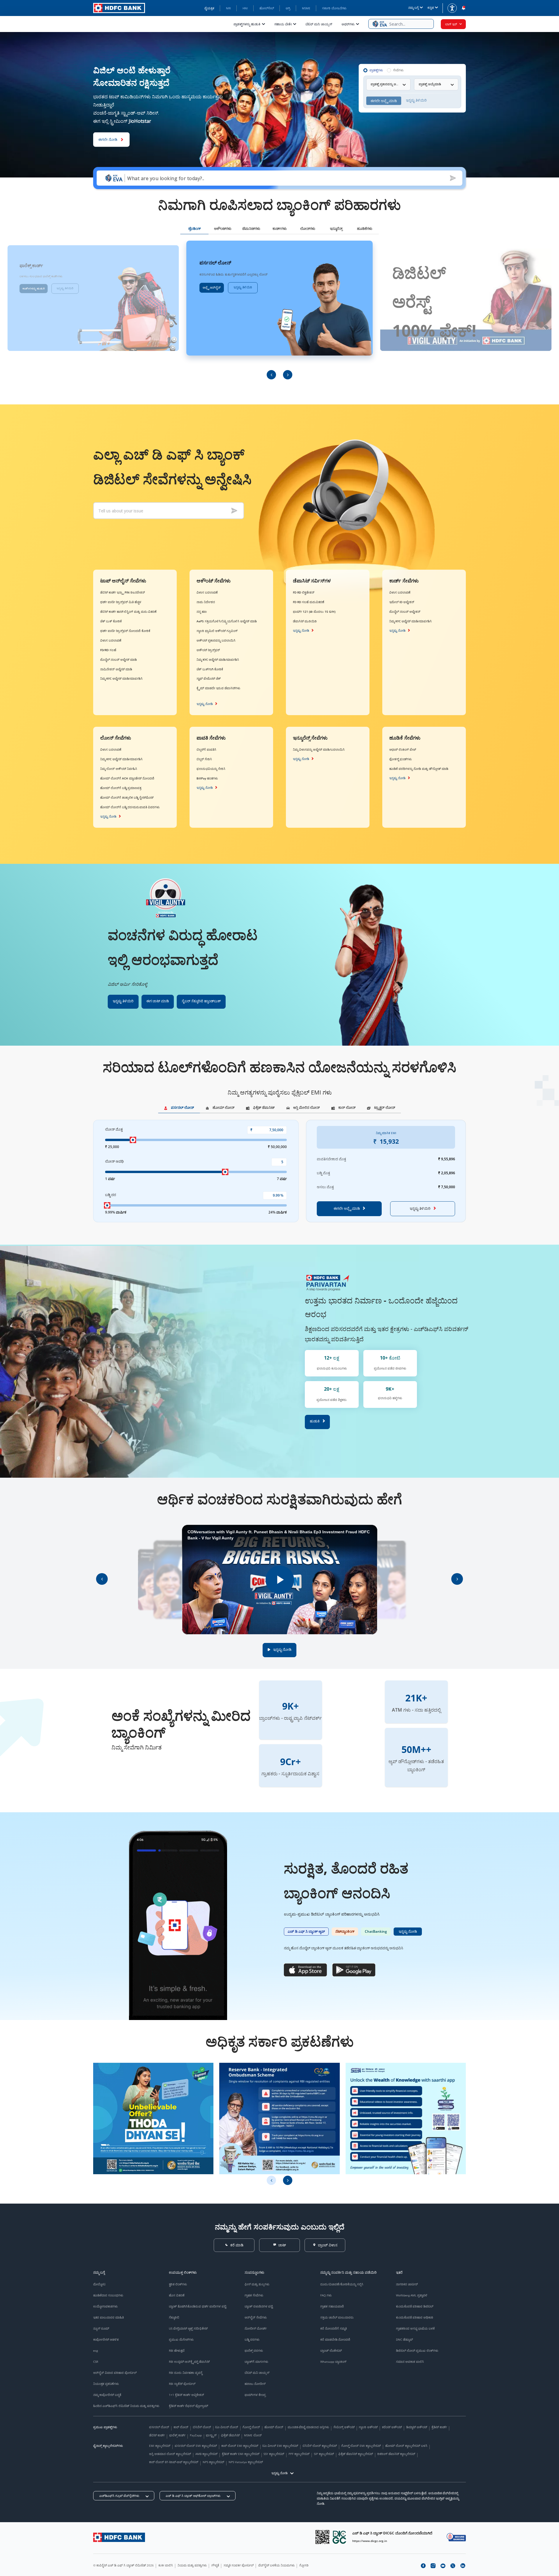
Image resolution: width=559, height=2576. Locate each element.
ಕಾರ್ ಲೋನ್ (181, 2427)
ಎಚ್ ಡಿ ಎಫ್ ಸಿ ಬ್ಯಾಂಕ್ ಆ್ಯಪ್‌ (306, 1931)
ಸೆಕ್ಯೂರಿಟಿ (174, 2317)
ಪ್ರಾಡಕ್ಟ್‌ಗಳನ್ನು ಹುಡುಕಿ (247, 24)
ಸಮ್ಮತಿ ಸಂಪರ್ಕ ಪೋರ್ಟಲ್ (239, 2565)
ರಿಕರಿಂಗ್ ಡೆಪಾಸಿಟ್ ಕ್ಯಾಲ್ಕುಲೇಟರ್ (396, 2454)
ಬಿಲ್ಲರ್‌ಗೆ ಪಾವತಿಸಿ (206, 749)
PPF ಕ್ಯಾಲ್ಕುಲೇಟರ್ (299, 2454)
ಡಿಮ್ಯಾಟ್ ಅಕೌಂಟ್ (417, 2427)
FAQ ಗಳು (326, 2295)
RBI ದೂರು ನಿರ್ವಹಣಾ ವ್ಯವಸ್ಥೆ (186, 2373)
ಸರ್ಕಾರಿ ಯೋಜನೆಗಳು (334, 8)
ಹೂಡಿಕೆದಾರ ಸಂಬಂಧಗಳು (108, 2295)
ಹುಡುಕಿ (315, 1421)
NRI (228, 8)
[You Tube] (443, 2566)
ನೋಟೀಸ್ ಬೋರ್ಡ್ (256, 2328)
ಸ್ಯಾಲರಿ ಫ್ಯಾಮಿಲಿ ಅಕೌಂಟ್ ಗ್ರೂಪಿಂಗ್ (217, 631)
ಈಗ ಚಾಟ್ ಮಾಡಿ (158, 1001)
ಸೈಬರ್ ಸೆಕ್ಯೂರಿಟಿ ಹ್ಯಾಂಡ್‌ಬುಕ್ (201, 1001)
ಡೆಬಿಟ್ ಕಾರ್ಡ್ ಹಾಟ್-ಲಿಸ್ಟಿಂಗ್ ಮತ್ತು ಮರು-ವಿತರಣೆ (128, 612)
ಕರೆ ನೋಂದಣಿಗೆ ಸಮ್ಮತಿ (334, 2328)
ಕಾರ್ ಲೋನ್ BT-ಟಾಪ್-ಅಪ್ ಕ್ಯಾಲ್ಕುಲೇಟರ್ (174, 2462)
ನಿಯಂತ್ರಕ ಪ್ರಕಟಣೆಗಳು (106, 2384)
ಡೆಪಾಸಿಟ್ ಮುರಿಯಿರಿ (305, 621)
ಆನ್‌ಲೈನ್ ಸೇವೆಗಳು (256, 2317)
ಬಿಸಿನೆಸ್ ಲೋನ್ (202, 2427)
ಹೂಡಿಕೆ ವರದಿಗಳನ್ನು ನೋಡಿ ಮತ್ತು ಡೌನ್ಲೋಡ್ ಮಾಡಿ (419, 769)
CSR (96, 2362)
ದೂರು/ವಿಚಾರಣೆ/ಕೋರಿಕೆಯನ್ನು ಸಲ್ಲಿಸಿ (342, 2284)
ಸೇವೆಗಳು (398, 70)
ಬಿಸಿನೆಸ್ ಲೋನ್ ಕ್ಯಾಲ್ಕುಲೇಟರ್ (320, 2446)
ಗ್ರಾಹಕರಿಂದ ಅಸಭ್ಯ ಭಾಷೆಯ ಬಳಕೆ (415, 2328)
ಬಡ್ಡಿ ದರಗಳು (252, 2339)
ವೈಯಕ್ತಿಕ (209, 8)
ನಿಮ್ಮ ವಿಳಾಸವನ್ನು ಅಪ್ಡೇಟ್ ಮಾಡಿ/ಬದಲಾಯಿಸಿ (319, 749)
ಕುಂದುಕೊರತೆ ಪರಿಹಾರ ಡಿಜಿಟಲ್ (415, 2306)
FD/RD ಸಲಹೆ (108, 650)
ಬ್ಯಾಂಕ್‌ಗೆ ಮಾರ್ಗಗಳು (256, 2362)
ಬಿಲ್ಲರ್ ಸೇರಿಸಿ (204, 759)
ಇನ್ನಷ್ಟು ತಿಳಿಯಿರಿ (65, 288)
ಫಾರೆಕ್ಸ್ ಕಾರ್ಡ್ (177, 2435)
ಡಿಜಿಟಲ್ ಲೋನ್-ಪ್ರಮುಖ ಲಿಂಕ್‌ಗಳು (417, 2351)
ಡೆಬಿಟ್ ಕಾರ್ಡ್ (157, 2435)
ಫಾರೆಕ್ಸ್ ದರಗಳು (254, 2351)
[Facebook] (423, 2566)
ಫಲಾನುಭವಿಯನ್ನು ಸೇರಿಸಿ (211, 769)
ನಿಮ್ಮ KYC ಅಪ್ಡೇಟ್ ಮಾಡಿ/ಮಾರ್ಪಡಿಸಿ (121, 678)
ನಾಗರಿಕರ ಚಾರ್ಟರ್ (407, 2284)
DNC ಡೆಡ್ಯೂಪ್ (404, 2339)
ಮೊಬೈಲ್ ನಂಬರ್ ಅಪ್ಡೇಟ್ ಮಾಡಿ (118, 660)
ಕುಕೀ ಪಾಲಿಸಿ (166, 2565)
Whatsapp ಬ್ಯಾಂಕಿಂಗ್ (333, 2362)
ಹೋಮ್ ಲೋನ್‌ (274, 2427)
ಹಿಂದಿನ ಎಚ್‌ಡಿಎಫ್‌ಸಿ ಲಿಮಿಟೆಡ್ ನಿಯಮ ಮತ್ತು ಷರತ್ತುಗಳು (126, 2406)
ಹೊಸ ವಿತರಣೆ (177, 2295)
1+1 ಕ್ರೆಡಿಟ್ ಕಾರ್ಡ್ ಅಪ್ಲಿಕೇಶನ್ (186, 2395)
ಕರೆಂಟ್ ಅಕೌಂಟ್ (392, 2427)
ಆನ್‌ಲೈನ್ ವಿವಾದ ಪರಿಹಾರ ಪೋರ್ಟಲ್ (115, 2373)
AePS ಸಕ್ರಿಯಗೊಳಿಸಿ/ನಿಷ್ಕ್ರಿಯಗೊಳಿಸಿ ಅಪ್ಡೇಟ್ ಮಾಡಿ (227, 621)
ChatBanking (376, 1931)
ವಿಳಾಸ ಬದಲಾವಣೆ (111, 640)
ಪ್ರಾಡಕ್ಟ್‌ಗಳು (376, 70)
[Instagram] (433, 2566)
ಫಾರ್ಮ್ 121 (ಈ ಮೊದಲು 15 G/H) (314, 612)
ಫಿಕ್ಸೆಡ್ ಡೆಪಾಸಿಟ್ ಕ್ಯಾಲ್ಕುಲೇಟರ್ (356, 2454)
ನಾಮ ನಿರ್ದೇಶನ (206, 602)
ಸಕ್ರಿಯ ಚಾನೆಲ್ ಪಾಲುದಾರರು (337, 2317)
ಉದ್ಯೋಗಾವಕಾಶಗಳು (105, 2306)
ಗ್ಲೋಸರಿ (304, 2565)
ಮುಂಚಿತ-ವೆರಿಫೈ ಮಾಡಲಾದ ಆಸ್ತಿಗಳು (308, 2427)
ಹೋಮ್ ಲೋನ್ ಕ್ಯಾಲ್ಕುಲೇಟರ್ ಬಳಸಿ (406, 2446)
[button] (401, 24)
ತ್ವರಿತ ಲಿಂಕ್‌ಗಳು (178, 2284)
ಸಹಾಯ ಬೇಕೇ (283, 24)
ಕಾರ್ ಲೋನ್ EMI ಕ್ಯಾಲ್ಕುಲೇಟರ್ (240, 2446)
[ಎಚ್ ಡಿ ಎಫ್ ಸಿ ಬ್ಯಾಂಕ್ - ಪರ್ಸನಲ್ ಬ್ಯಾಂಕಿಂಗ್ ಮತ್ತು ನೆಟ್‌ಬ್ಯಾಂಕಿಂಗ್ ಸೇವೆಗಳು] (119, 2537)
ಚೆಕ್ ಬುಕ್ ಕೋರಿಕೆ (111, 621)
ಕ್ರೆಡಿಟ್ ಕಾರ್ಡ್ (439, 2427)
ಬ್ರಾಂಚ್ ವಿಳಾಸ (328, 2245)
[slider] (133, 1140)
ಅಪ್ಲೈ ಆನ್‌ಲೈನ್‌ (212, 287)
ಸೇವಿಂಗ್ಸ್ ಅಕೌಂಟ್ (344, 2427)
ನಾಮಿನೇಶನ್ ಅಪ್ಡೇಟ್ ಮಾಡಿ (116, 669)
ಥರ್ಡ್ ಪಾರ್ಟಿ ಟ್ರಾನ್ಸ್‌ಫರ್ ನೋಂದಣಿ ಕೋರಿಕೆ (125, 631)
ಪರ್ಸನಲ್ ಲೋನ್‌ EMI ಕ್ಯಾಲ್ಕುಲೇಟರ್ (196, 2446)
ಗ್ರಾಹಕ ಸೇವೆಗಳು (254, 2295)
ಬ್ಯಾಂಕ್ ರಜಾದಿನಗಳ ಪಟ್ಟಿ (259, 2306)
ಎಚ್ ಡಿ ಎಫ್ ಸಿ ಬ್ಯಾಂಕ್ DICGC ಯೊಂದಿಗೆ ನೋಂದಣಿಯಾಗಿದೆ (392, 2533)
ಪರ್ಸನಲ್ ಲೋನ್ (159, 2427)
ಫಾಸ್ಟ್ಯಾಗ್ (211, 2435)
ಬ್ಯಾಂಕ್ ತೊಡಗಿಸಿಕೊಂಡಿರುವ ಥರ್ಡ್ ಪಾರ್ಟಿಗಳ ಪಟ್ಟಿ (198, 2306)
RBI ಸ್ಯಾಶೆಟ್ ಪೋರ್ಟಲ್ (182, 2384)
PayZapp (196, 2435)
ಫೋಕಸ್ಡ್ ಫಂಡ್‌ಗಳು (400, 759)
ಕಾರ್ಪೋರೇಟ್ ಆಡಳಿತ (106, 2339)
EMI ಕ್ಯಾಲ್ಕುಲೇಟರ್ (160, 2446)
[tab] (194, 230)
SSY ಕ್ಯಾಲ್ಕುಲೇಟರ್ (274, 2454)
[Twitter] (453, 2566)
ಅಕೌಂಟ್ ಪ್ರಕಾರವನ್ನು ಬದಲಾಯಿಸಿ (216, 640)
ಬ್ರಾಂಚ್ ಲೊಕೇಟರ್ (331, 2351)
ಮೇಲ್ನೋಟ (99, 2284)
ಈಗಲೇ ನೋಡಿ (108, 139)
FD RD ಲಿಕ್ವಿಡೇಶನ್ (304, 592)
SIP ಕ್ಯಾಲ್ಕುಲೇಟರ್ (324, 2454)
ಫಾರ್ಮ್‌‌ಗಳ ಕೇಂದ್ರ (255, 2395)
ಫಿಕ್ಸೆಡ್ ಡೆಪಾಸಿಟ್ (230, 2435)
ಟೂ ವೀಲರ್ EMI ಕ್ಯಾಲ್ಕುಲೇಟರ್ (280, 2446)
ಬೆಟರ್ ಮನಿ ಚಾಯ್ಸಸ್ (319, 24)
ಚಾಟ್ (282, 2245)
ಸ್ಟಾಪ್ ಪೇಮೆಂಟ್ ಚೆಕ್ (209, 678)
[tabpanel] (279, 310)
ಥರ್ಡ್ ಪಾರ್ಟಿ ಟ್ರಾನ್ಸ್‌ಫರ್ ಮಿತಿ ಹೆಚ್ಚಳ (121, 602)
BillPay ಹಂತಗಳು (207, 778)
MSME (306, 8)
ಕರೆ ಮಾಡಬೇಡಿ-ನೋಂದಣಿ (335, 2339)
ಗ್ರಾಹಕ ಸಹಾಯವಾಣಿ (332, 2306)
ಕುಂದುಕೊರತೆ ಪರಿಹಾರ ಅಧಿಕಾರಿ (415, 2317)
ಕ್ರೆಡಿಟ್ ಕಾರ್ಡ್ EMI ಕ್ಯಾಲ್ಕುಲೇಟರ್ (241, 2454)
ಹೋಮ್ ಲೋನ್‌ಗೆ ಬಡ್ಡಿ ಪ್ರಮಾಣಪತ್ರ (121, 788)
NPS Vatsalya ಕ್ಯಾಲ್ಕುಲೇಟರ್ (246, 2462)
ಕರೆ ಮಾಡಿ (237, 2245)
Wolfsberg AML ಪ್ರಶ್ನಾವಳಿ (412, 2295)
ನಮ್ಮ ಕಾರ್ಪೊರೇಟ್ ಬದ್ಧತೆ (107, 2395)
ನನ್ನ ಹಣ (202, 612)
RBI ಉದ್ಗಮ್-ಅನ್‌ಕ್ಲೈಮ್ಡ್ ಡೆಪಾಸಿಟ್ (189, 2362)
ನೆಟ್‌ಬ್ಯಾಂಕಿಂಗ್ (345, 1931)
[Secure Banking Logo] (456, 2537)
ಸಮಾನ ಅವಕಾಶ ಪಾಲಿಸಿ (410, 2362)
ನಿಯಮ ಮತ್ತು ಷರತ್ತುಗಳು (192, 2565)
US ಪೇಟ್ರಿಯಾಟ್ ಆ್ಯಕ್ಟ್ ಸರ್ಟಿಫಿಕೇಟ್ (188, 2328)
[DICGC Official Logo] (339, 2537)
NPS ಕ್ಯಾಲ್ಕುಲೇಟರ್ (213, 2462)
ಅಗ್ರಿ (288, 8)
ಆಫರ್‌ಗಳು (348, 24)
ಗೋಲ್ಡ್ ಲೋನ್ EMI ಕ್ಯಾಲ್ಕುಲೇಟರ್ (361, 2446)
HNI (245, 8)
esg (95, 2351)
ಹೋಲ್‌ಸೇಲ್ (267, 8)
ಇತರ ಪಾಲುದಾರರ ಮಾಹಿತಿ (108, 2317)
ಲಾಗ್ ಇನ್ (451, 24)
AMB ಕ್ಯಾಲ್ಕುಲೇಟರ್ (206, 2454)
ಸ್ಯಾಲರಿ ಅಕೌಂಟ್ (368, 2427)
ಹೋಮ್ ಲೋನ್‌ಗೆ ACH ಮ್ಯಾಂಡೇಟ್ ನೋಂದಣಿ (127, 778)
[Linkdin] (463, 2566)
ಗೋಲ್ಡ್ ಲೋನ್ (251, 2427)
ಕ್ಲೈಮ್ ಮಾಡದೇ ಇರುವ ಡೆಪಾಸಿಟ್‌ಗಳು (218, 688)
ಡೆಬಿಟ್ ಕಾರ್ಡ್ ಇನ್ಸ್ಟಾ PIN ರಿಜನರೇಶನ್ (123, 592)
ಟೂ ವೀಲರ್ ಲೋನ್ (227, 2427)
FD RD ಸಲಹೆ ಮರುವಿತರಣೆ (309, 602)
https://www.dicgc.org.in (370, 2541)
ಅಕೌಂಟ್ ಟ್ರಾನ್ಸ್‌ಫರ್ (208, 650)
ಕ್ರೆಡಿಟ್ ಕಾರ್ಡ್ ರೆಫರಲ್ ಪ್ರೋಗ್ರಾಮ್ (189, 2406)
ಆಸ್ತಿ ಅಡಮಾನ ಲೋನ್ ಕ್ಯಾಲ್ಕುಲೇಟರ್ (170, 2454)
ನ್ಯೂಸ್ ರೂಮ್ (101, 2328)
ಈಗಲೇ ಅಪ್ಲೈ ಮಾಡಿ (347, 1208)
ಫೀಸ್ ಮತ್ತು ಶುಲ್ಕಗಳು (257, 2284)
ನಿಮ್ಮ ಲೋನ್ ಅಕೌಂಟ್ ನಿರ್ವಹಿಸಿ (119, 769)
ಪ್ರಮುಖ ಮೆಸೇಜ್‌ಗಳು (181, 2339)
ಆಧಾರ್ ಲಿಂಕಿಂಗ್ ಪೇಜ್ (403, 749)
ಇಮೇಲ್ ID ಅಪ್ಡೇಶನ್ (402, 602)
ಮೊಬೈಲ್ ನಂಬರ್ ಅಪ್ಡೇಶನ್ (405, 612)
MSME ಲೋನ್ (253, 2435)
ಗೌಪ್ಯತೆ (215, 2565)
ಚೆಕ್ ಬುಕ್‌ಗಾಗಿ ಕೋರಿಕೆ (210, 669)
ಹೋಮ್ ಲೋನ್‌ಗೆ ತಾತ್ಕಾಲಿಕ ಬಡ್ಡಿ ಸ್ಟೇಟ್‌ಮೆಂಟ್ (127, 797)
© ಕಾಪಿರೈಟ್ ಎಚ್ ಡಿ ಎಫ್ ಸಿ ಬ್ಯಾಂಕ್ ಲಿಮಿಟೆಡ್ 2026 (123, 2565)
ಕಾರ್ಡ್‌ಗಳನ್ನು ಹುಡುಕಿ (33, 288)
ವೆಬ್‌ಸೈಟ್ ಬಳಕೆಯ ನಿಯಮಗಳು (276, 2565)
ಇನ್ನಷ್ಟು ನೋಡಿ (205, 704)
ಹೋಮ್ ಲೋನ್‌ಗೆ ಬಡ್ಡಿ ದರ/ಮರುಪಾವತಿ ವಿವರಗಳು (130, 807)
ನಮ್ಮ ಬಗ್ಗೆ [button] (413, 8)
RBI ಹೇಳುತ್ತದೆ (177, 2351)
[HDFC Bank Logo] (119, 8)
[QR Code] (322, 2537)
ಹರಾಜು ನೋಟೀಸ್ (255, 2384)
